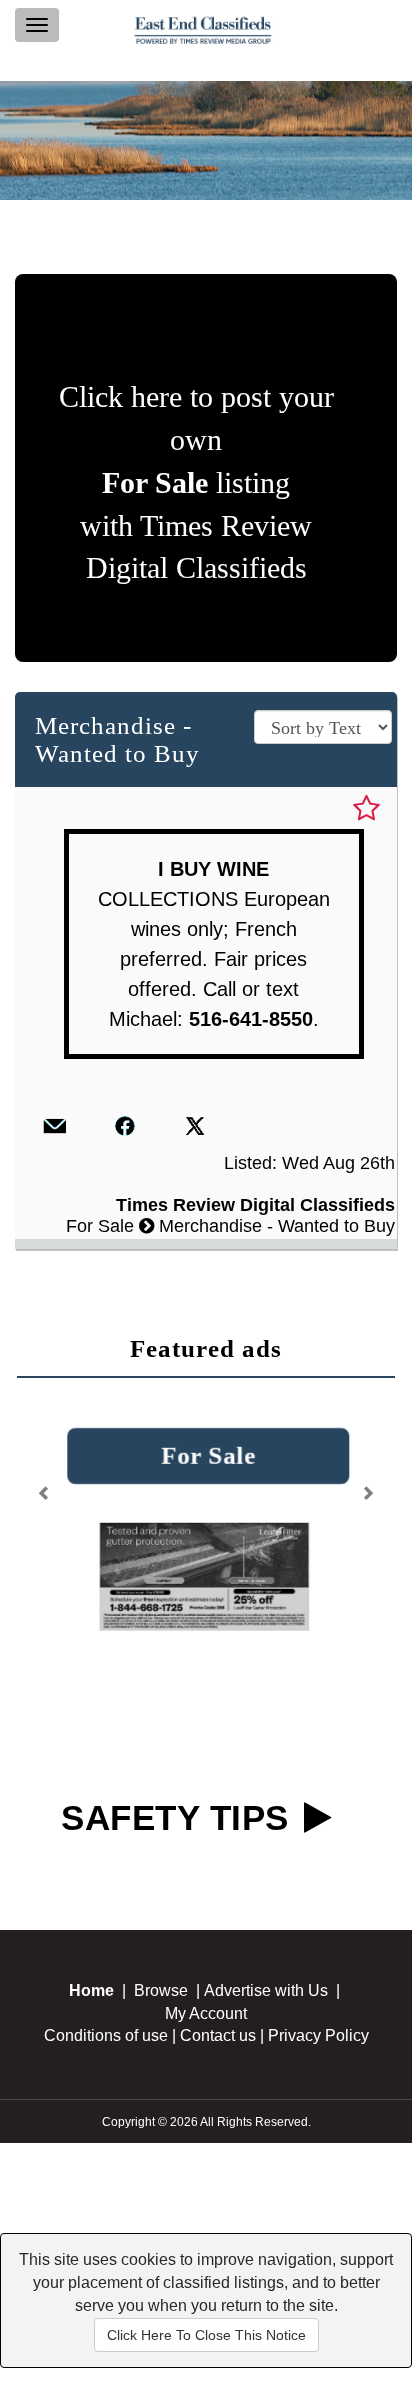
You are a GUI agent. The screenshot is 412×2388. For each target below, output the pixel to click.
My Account (206, 2013)
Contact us (218, 2036)
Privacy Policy (318, 2036)
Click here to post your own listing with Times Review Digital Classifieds (196, 482)
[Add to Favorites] (366, 809)
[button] (46, 1486)
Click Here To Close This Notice (206, 2335)
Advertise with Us (266, 1990)
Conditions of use (106, 2036)
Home (91, 1990)
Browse (161, 1990)
